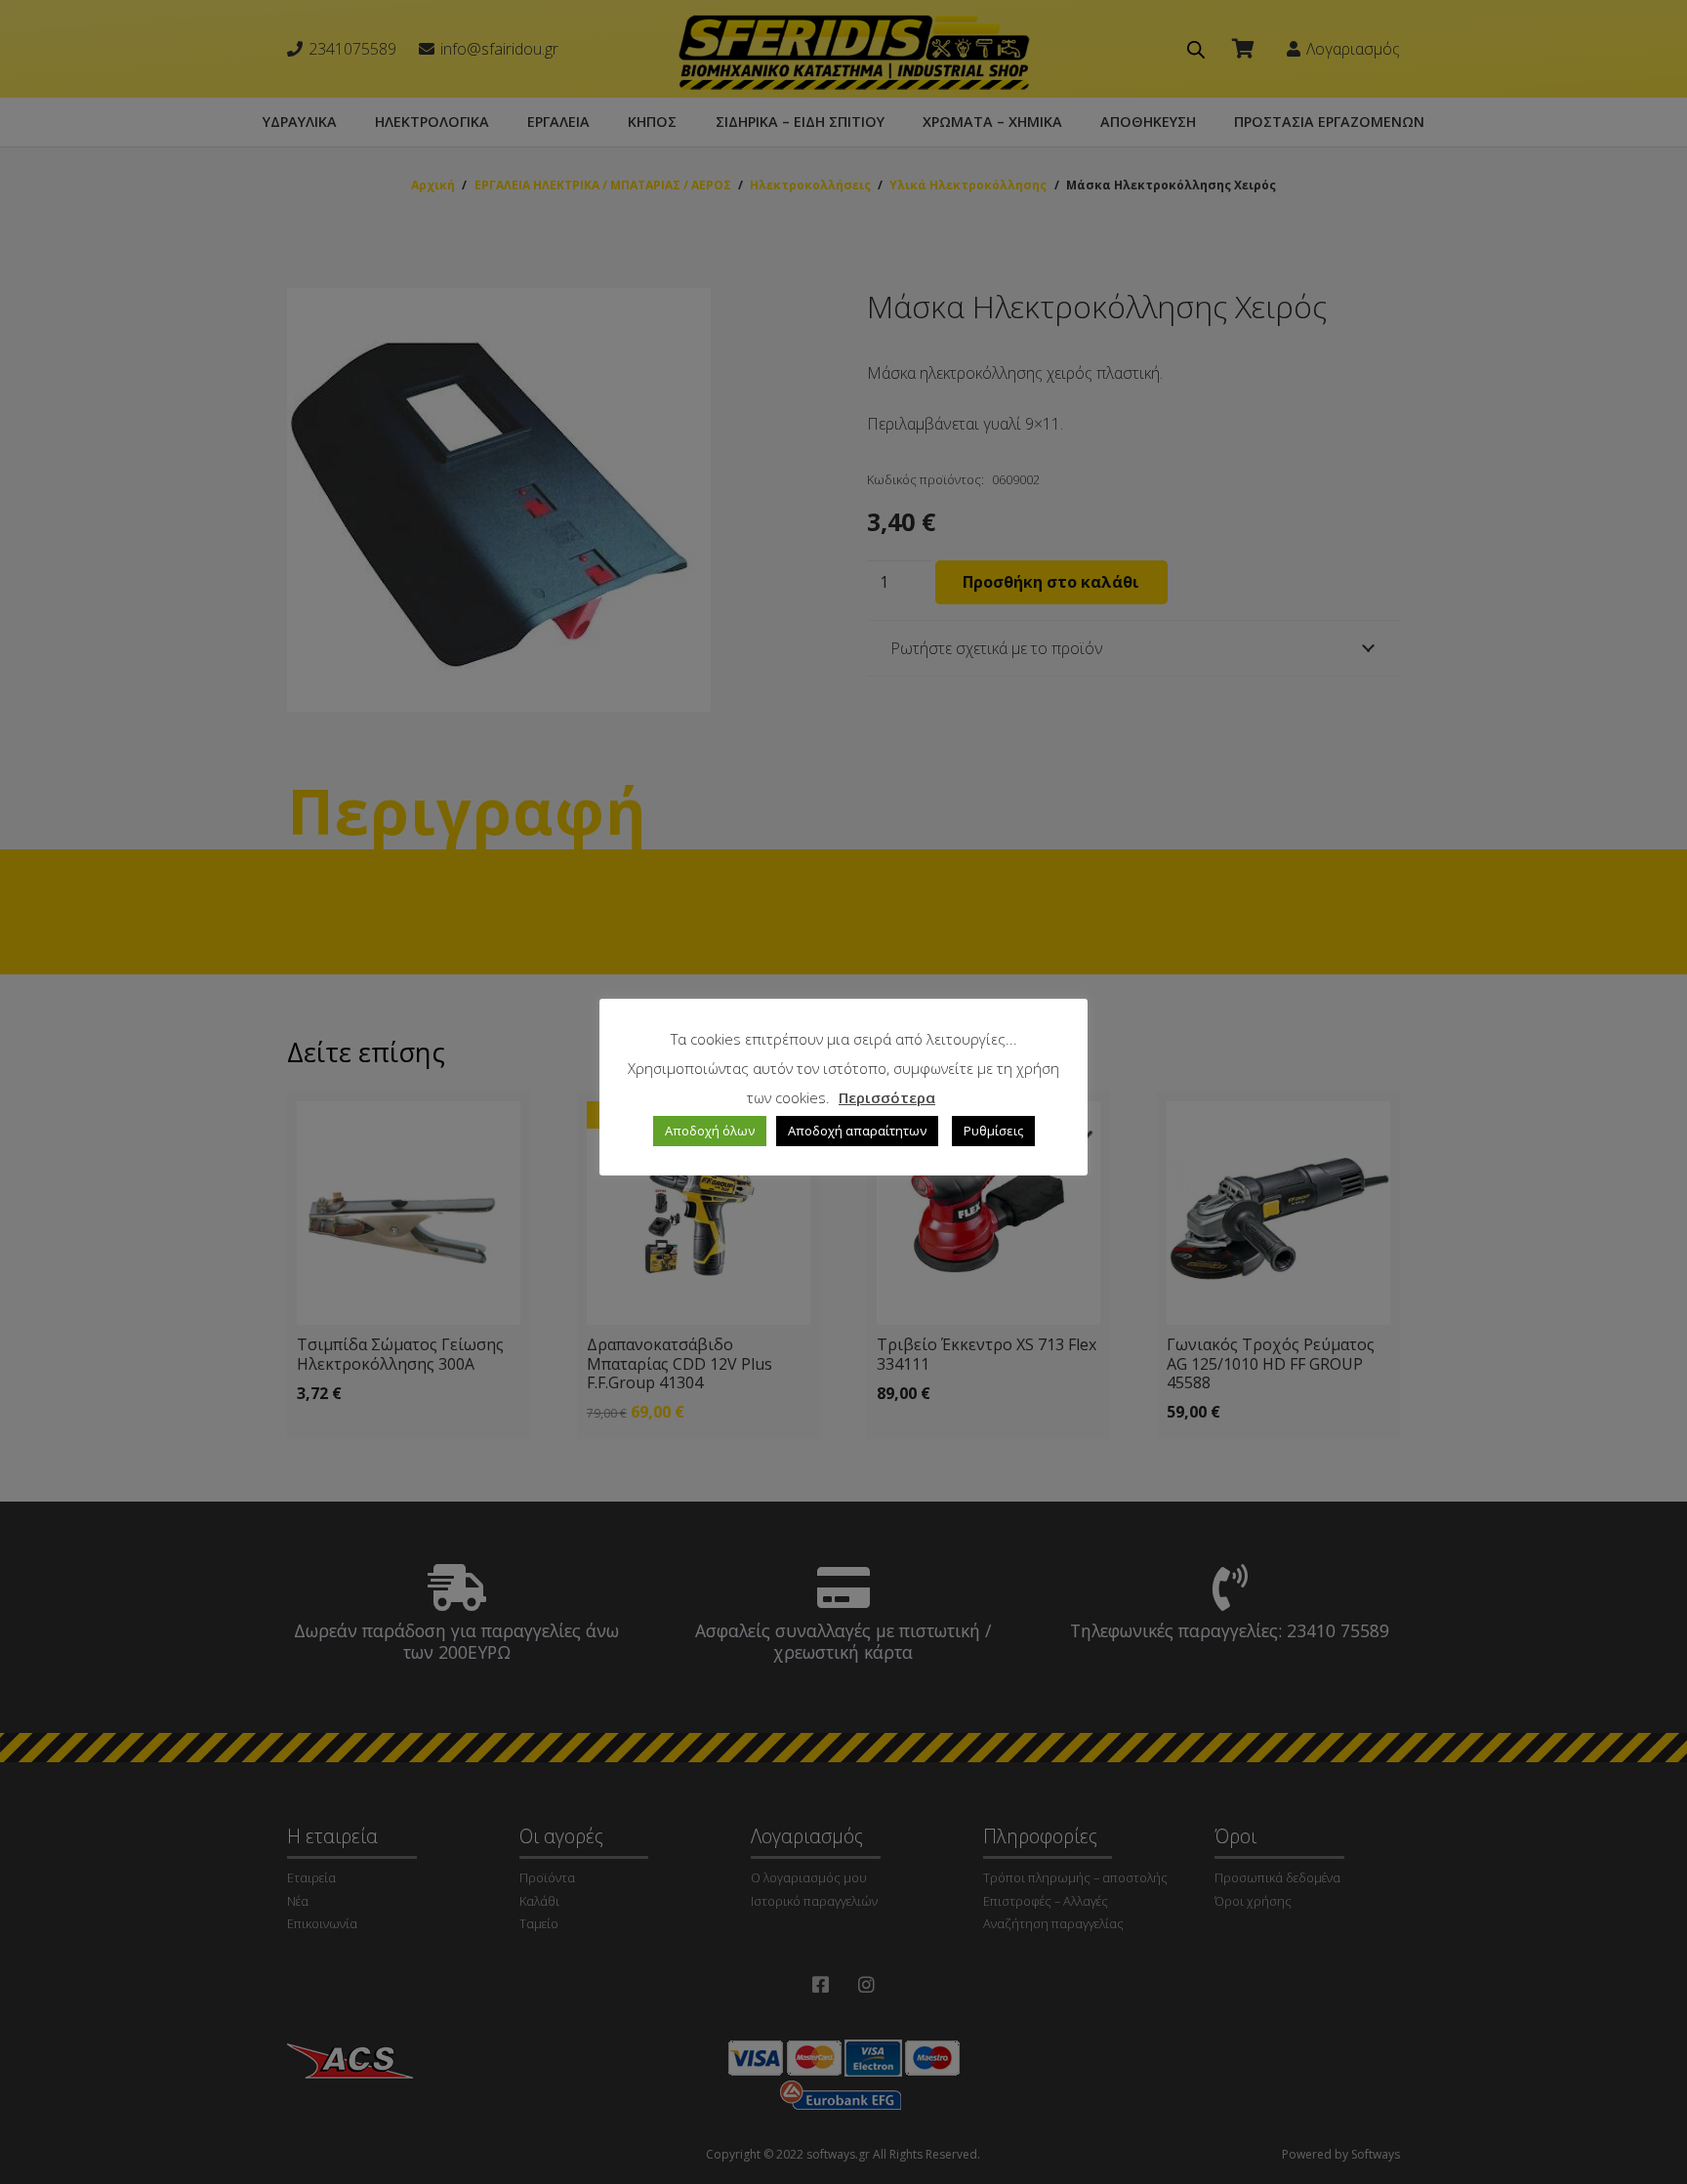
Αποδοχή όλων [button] (710, 1131)
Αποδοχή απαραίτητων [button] (857, 1131)
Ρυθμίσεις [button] (993, 1131)
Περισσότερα (887, 1097)
